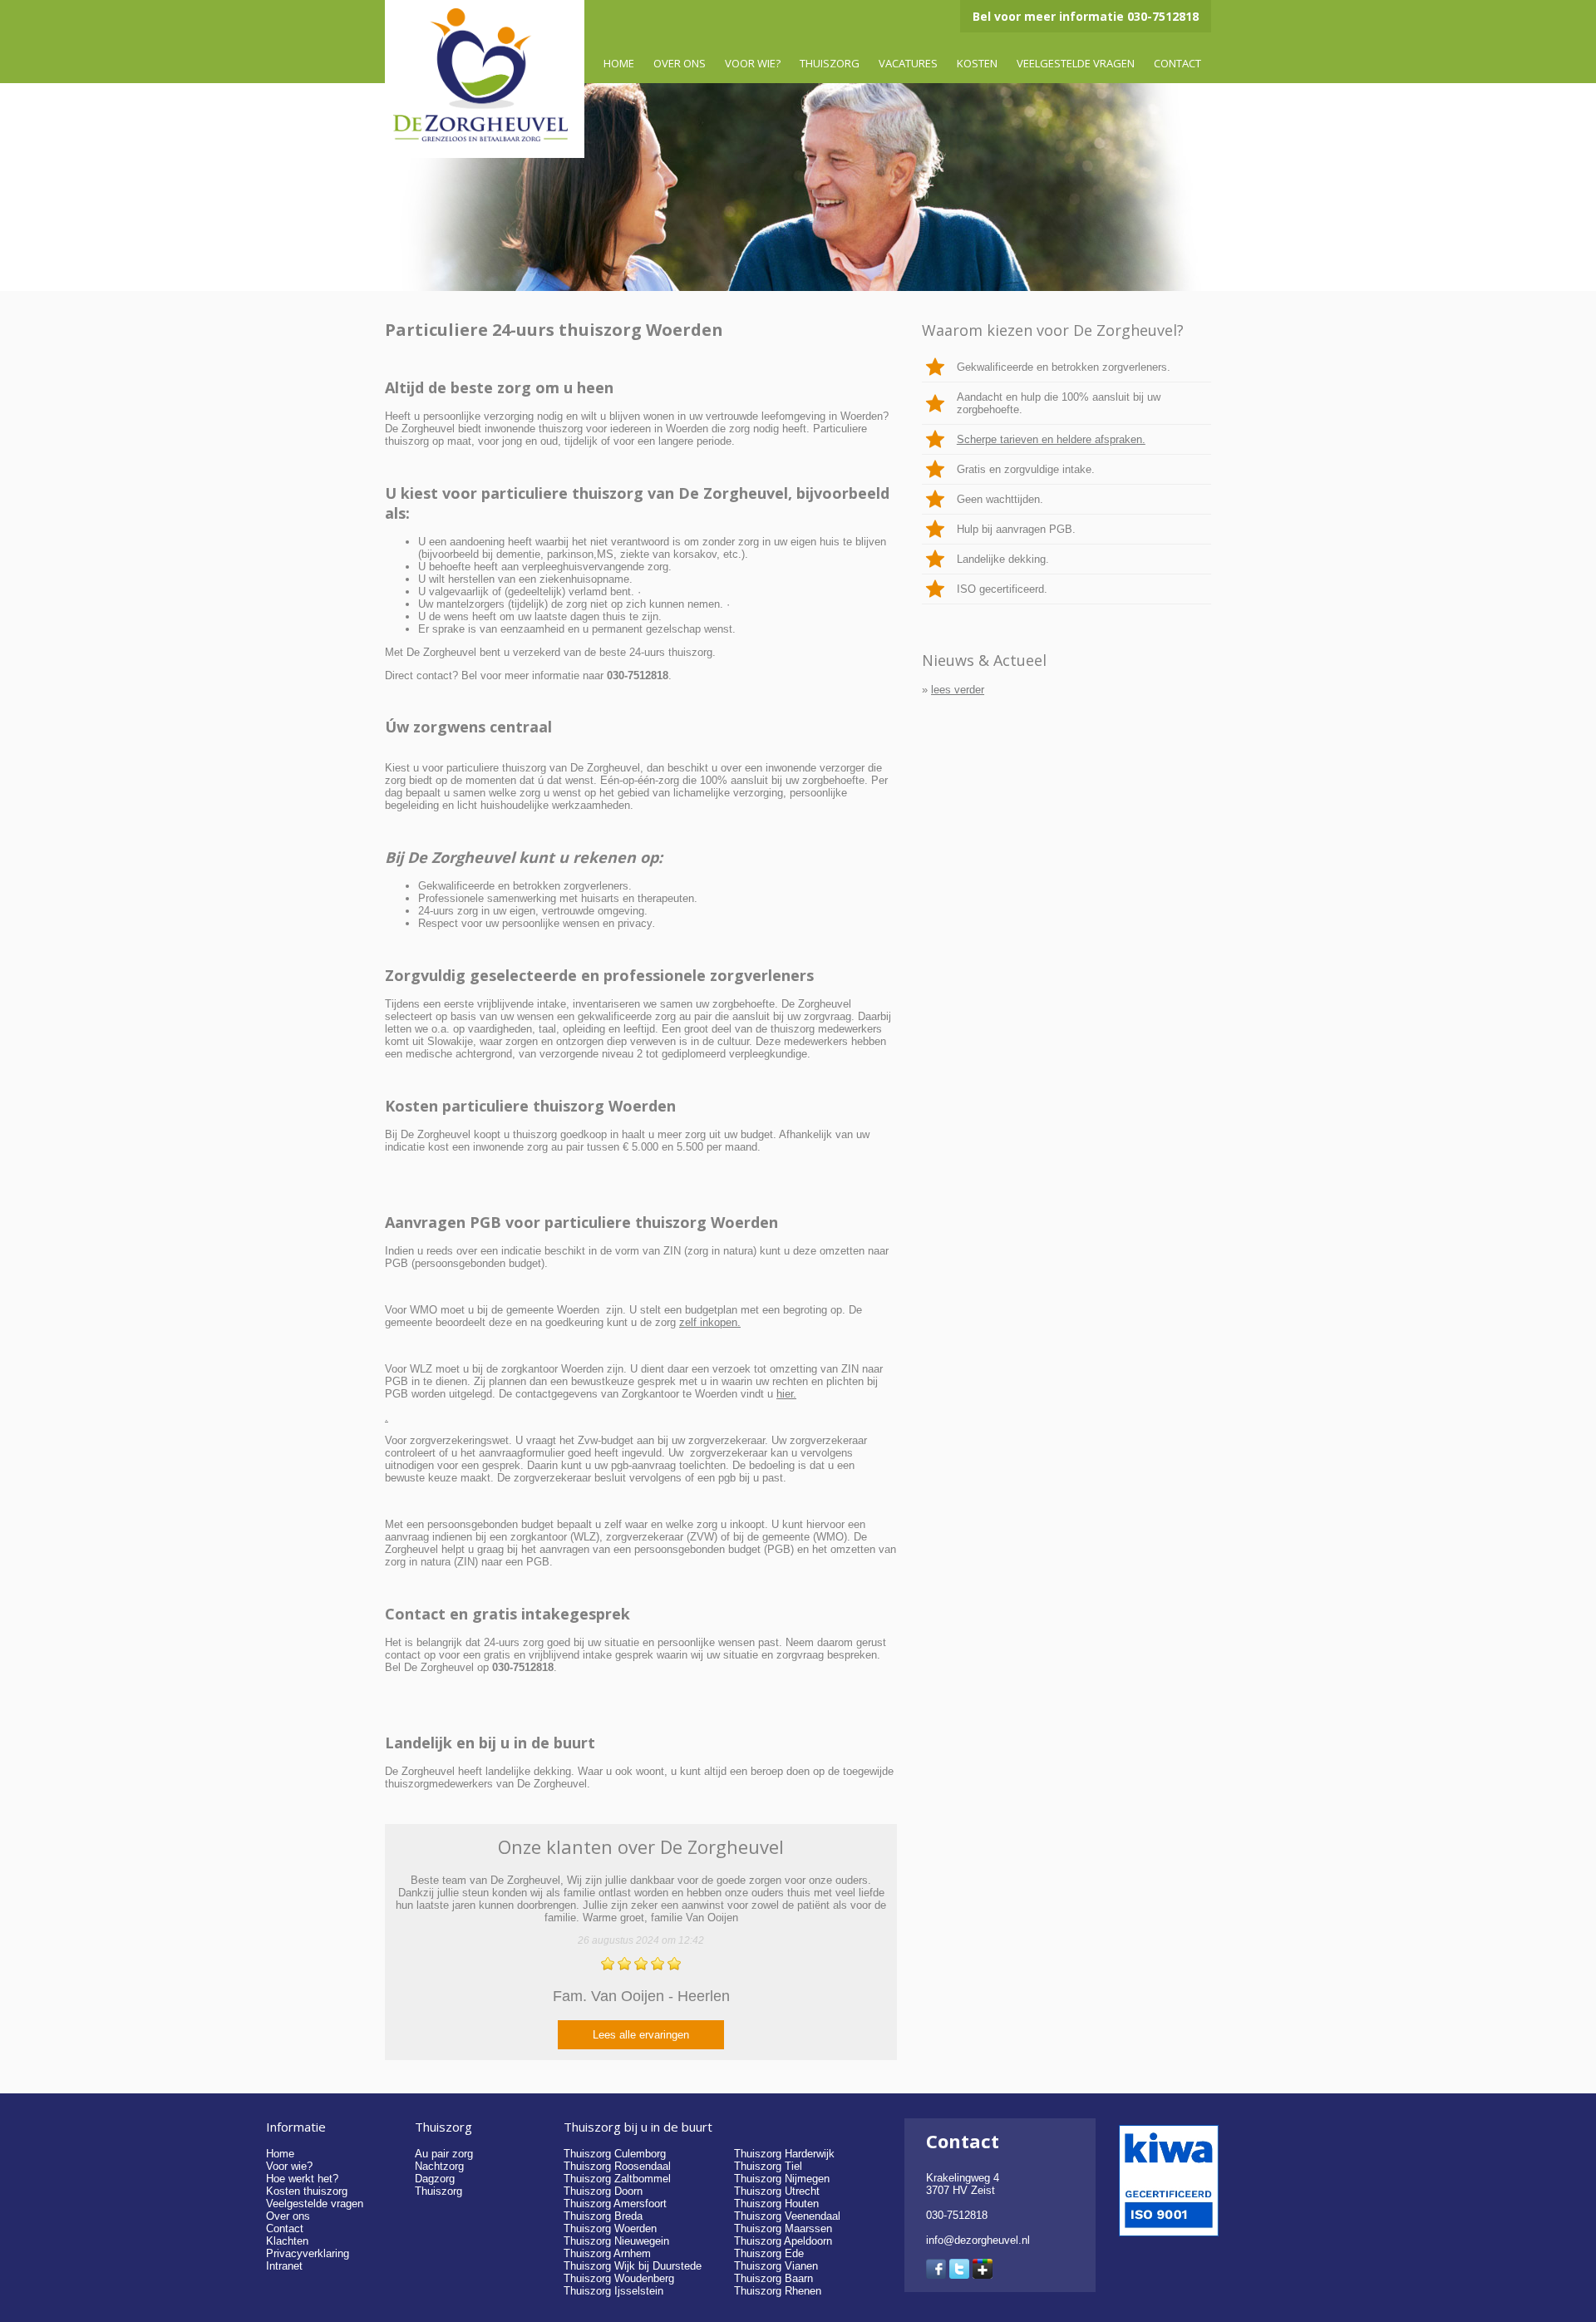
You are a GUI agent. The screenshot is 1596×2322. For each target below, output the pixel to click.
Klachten (287, 2241)
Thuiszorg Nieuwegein (616, 2241)
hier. (786, 1394)
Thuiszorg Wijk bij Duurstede (633, 2266)
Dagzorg (435, 2179)
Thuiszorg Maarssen (783, 2228)
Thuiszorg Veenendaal (787, 2216)
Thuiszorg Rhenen (778, 2291)
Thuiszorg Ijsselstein (613, 2291)
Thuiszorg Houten (776, 2204)
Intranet (284, 2266)
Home (619, 63)
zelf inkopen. (710, 1322)
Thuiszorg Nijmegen (782, 2179)
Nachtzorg (439, 2166)
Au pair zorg (444, 2154)
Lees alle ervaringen (641, 2035)
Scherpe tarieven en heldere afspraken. (1051, 439)
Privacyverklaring (308, 2253)
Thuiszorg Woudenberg (619, 2278)
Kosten (977, 63)
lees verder (958, 690)
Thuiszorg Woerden (610, 2228)
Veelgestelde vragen (1076, 63)
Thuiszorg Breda (603, 2216)
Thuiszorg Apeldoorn (783, 2241)
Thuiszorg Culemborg (615, 2154)
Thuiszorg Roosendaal (617, 2166)
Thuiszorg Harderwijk (784, 2154)
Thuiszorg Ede (769, 2253)
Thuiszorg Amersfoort (615, 2204)
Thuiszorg (830, 63)
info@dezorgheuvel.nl (978, 2240)
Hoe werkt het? (302, 2179)
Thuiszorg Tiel (768, 2166)
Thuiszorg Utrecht (777, 2191)
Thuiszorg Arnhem (607, 2253)
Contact (1177, 63)
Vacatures (908, 63)
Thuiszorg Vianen (776, 2266)
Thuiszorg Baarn (773, 2278)
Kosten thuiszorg (307, 2191)
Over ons (680, 63)
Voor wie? (753, 63)
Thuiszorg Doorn (603, 2191)
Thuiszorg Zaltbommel (617, 2179)
